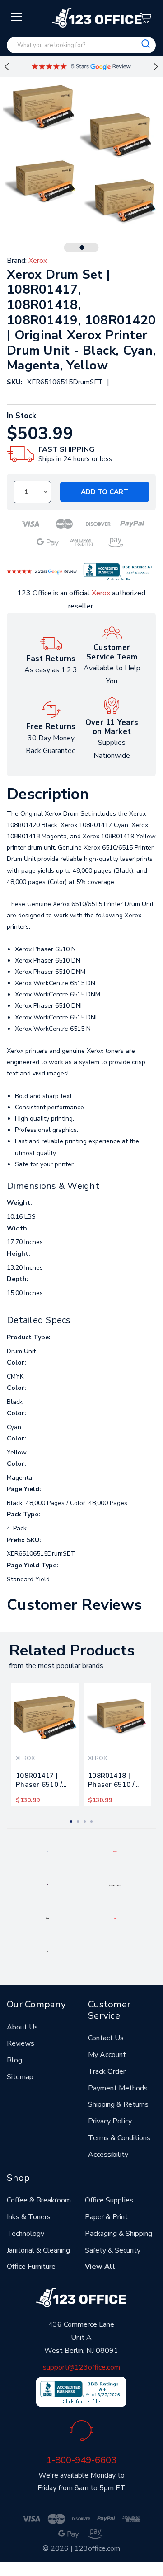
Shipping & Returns (118, 2104)
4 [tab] (91, 1821)
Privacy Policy (110, 2121)
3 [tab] (85, 1821)
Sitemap (20, 2077)
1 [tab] (82, 248)
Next (156, 67)
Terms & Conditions (119, 2138)
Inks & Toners (29, 2217)
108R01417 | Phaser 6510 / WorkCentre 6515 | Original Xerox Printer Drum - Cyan (40, 1782)
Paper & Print (106, 2217)
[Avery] (47, 1851)
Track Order (107, 2071)
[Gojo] (47, 1951)
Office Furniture (31, 2267)
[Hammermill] (115, 1884)
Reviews (21, 2043)
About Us (22, 2027)
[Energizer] (48, 1918)
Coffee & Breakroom (39, 2200)
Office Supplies (109, 2200)
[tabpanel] (45, 1745)
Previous (7, 67)
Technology (26, 2234)
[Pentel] (115, 1851)
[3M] (115, 1918)
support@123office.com (81, 2367)
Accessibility (108, 2155)
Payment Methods (118, 2088)
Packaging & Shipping (119, 2234)
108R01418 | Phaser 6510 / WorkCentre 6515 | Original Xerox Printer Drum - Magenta (116, 1782)
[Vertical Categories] (17, 17)
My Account (107, 2055)
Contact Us (106, 2038)
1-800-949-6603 (81, 2460)
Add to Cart (105, 492)
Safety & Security (113, 2250)
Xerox (101, 593)
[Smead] (47, 1884)
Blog (14, 2060)
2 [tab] (78, 1821)
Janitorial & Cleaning (38, 2250)
